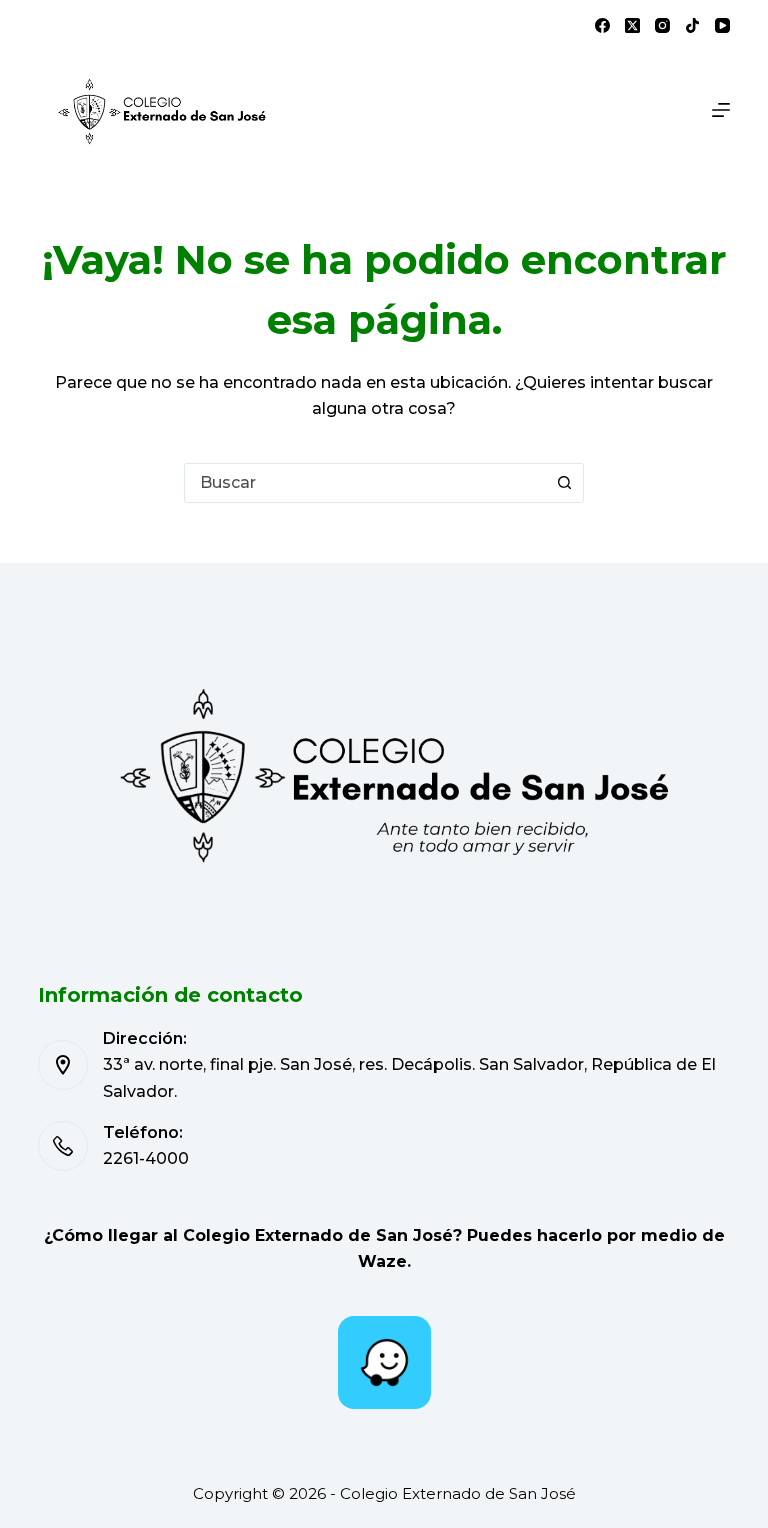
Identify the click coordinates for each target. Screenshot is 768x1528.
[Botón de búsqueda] (564, 483)
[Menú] (721, 110)
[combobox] (365, 483)
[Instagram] (662, 25)
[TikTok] (692, 25)
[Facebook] (602, 25)
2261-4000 (146, 1158)
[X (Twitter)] (632, 25)
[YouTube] (722, 25)
